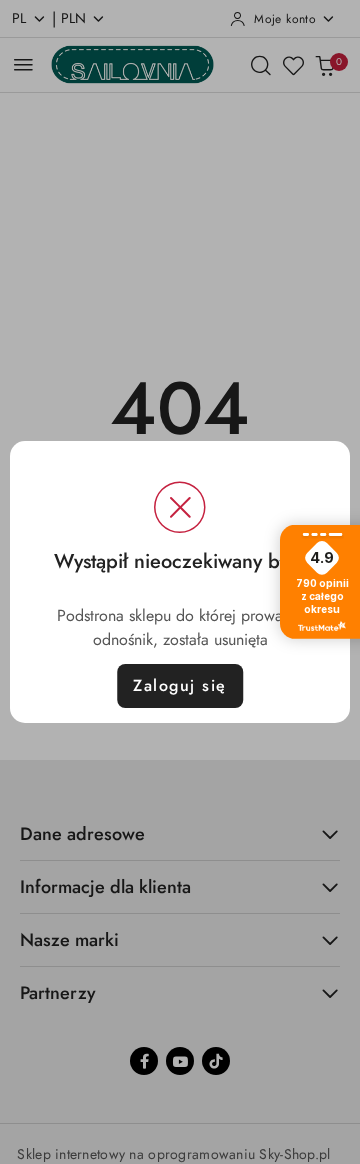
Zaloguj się (180, 685)
